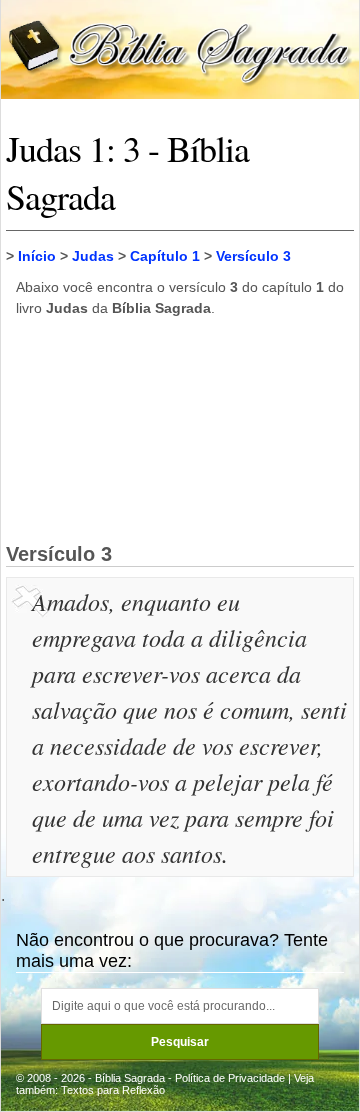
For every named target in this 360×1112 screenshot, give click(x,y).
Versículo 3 (253, 256)
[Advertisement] (180, 429)
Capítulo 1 (165, 256)
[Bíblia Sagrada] (180, 48)
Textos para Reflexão (113, 1090)
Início (37, 256)
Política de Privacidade (230, 1078)
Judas (93, 256)
